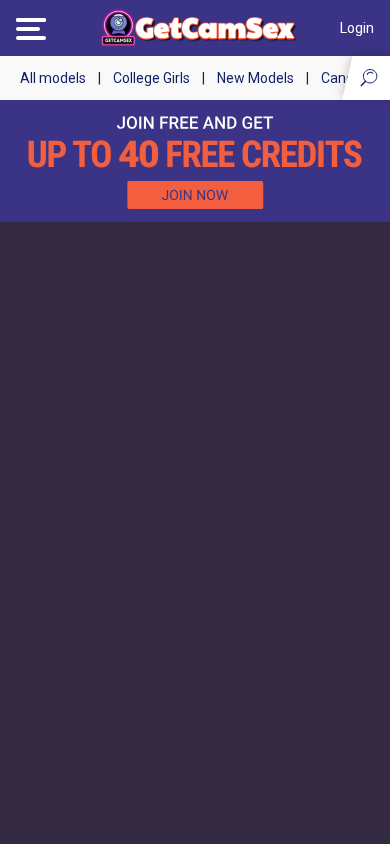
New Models (255, 78)
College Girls (151, 78)
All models (53, 78)
